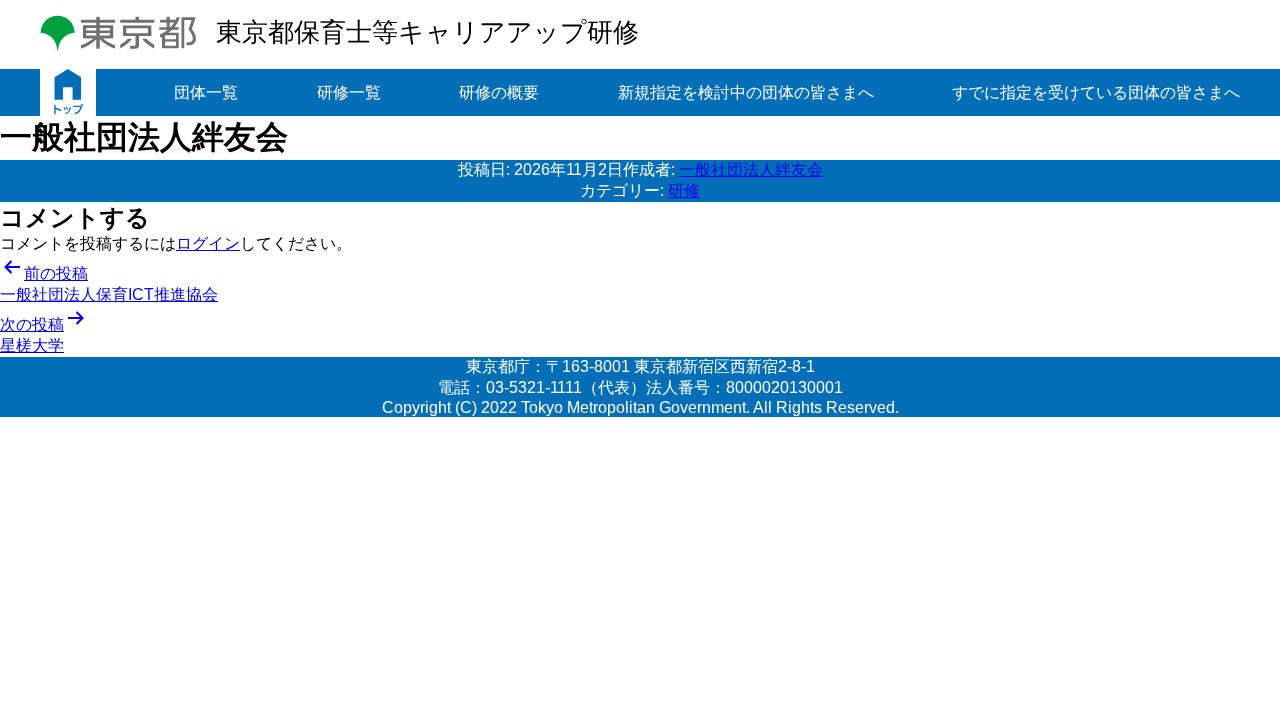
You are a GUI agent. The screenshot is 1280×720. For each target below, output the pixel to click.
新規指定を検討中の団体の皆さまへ (746, 92)
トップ (68, 92)
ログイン (208, 243)
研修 (684, 190)
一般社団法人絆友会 (751, 169)
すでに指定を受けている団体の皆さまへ (1096, 92)
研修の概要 (499, 92)
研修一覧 (349, 92)
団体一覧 (206, 92)
